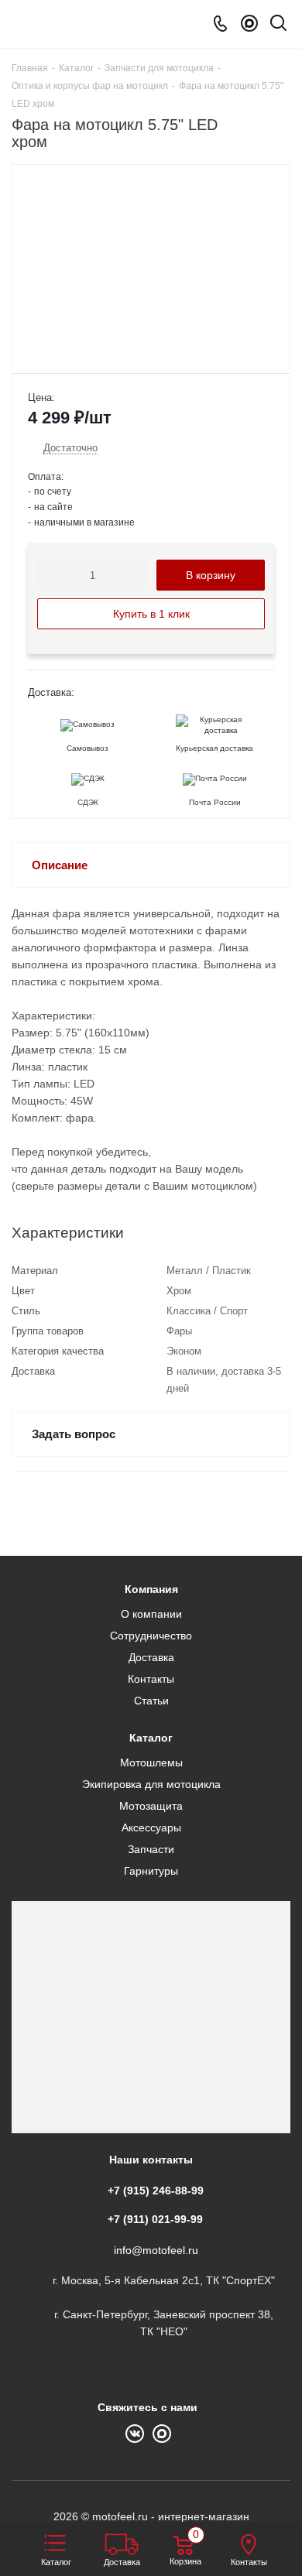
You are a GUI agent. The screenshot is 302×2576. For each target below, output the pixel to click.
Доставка (151, 1657)
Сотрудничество (151, 1636)
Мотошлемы (151, 1762)
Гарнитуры (151, 1871)
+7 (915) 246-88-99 (156, 2191)
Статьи (151, 1701)
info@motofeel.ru (156, 2250)
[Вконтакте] (139, 2432)
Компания (151, 1589)
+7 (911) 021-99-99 (155, 2219)
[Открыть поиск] (278, 26)
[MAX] (249, 24)
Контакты (151, 1679)
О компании (151, 1614)
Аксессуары (151, 1828)
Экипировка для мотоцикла (151, 1784)
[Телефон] (220, 24)
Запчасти (151, 1849)
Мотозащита (151, 1806)
